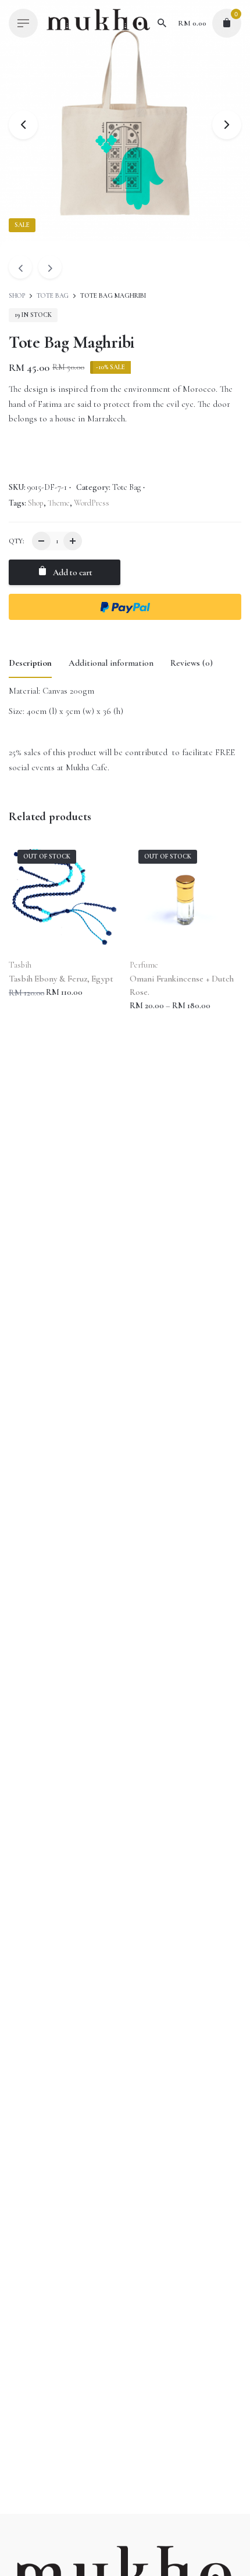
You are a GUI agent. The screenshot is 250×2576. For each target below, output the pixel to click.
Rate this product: (42, 780)
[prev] (20, 267)
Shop (18, 296)
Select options (154, 1017)
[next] (50, 267)
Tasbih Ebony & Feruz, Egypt (61, 979)
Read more (28, 1004)
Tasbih (20, 965)
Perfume (144, 965)
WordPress (92, 503)
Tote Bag (53, 296)
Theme (59, 503)
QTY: (16, 541)
